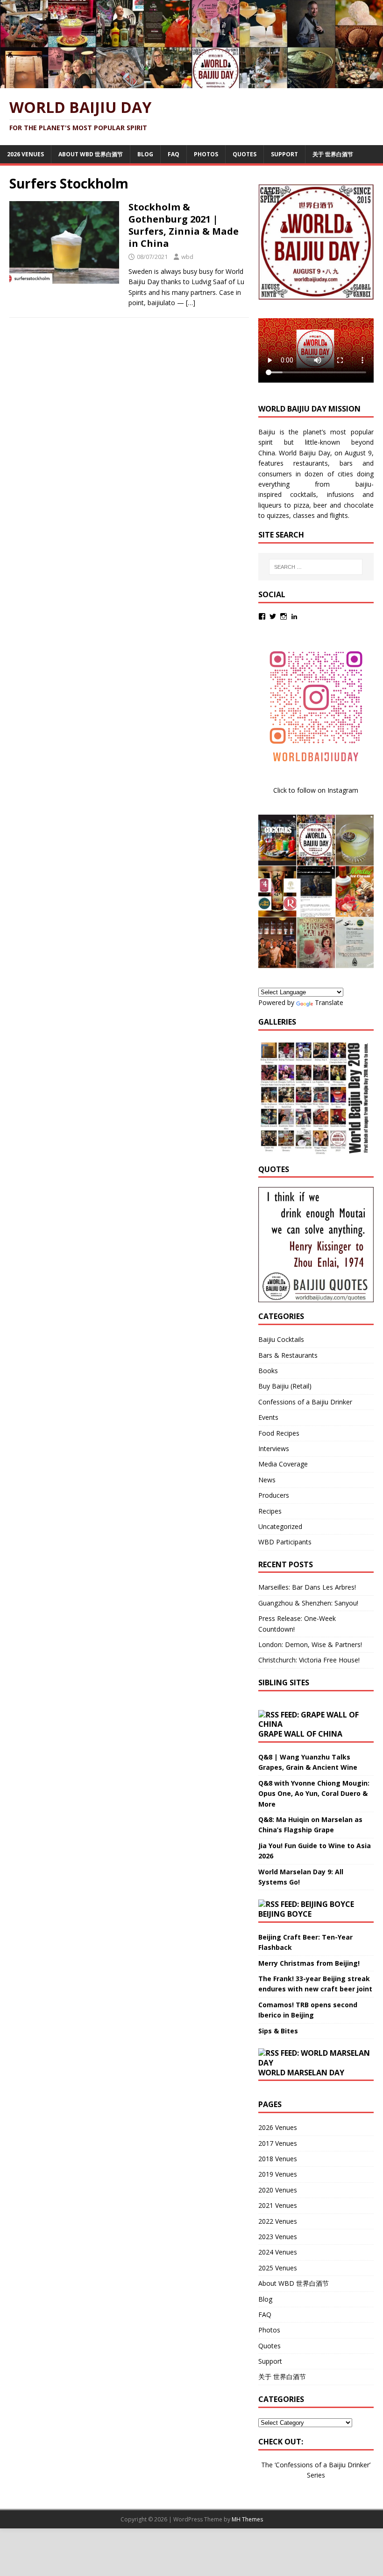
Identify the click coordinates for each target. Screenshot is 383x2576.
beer (320, 505)
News (267, 1480)
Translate (329, 1002)
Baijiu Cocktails (281, 1339)
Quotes (245, 154)
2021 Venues (278, 2205)
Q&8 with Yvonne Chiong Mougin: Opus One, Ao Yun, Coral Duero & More (314, 1794)
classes (304, 515)
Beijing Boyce (285, 1914)
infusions (340, 494)
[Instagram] (284, 616)
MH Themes (247, 2519)
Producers (274, 1495)
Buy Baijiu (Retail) (285, 1386)
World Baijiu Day (305, 453)
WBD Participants (285, 1542)
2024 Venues (278, 2252)
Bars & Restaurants (288, 1355)
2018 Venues (278, 2159)
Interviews (274, 1449)
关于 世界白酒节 (333, 154)
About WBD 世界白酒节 (91, 154)
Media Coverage (283, 1464)
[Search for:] (316, 567)
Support (284, 154)
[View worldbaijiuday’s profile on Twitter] (273, 616)
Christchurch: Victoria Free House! (309, 1660)
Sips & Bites (278, 2031)
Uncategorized (280, 1526)
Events (268, 1417)
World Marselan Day (301, 2073)
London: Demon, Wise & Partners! (310, 1644)
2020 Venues (278, 2190)
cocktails (303, 494)
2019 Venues (278, 2174)
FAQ (174, 154)
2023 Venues (278, 2237)
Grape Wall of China (300, 1734)
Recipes (270, 1511)
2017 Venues (278, 2143)
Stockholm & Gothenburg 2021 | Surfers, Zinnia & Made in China (184, 225)
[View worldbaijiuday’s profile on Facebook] (262, 616)
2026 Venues (25, 154)
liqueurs (270, 505)
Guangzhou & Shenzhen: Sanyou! (308, 1603)
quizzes (278, 515)
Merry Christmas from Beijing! (309, 1963)
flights (339, 515)
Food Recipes (279, 1433)
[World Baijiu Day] (191, 83)
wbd (187, 257)
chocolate (359, 505)
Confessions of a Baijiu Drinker (305, 1402)
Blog (145, 154)
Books (268, 1371)
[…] (191, 303)
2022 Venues (278, 2221)
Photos (206, 154)
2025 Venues (278, 2268)
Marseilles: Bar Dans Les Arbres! (307, 1587)
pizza (301, 505)
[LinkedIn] (294, 616)
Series (316, 2475)
